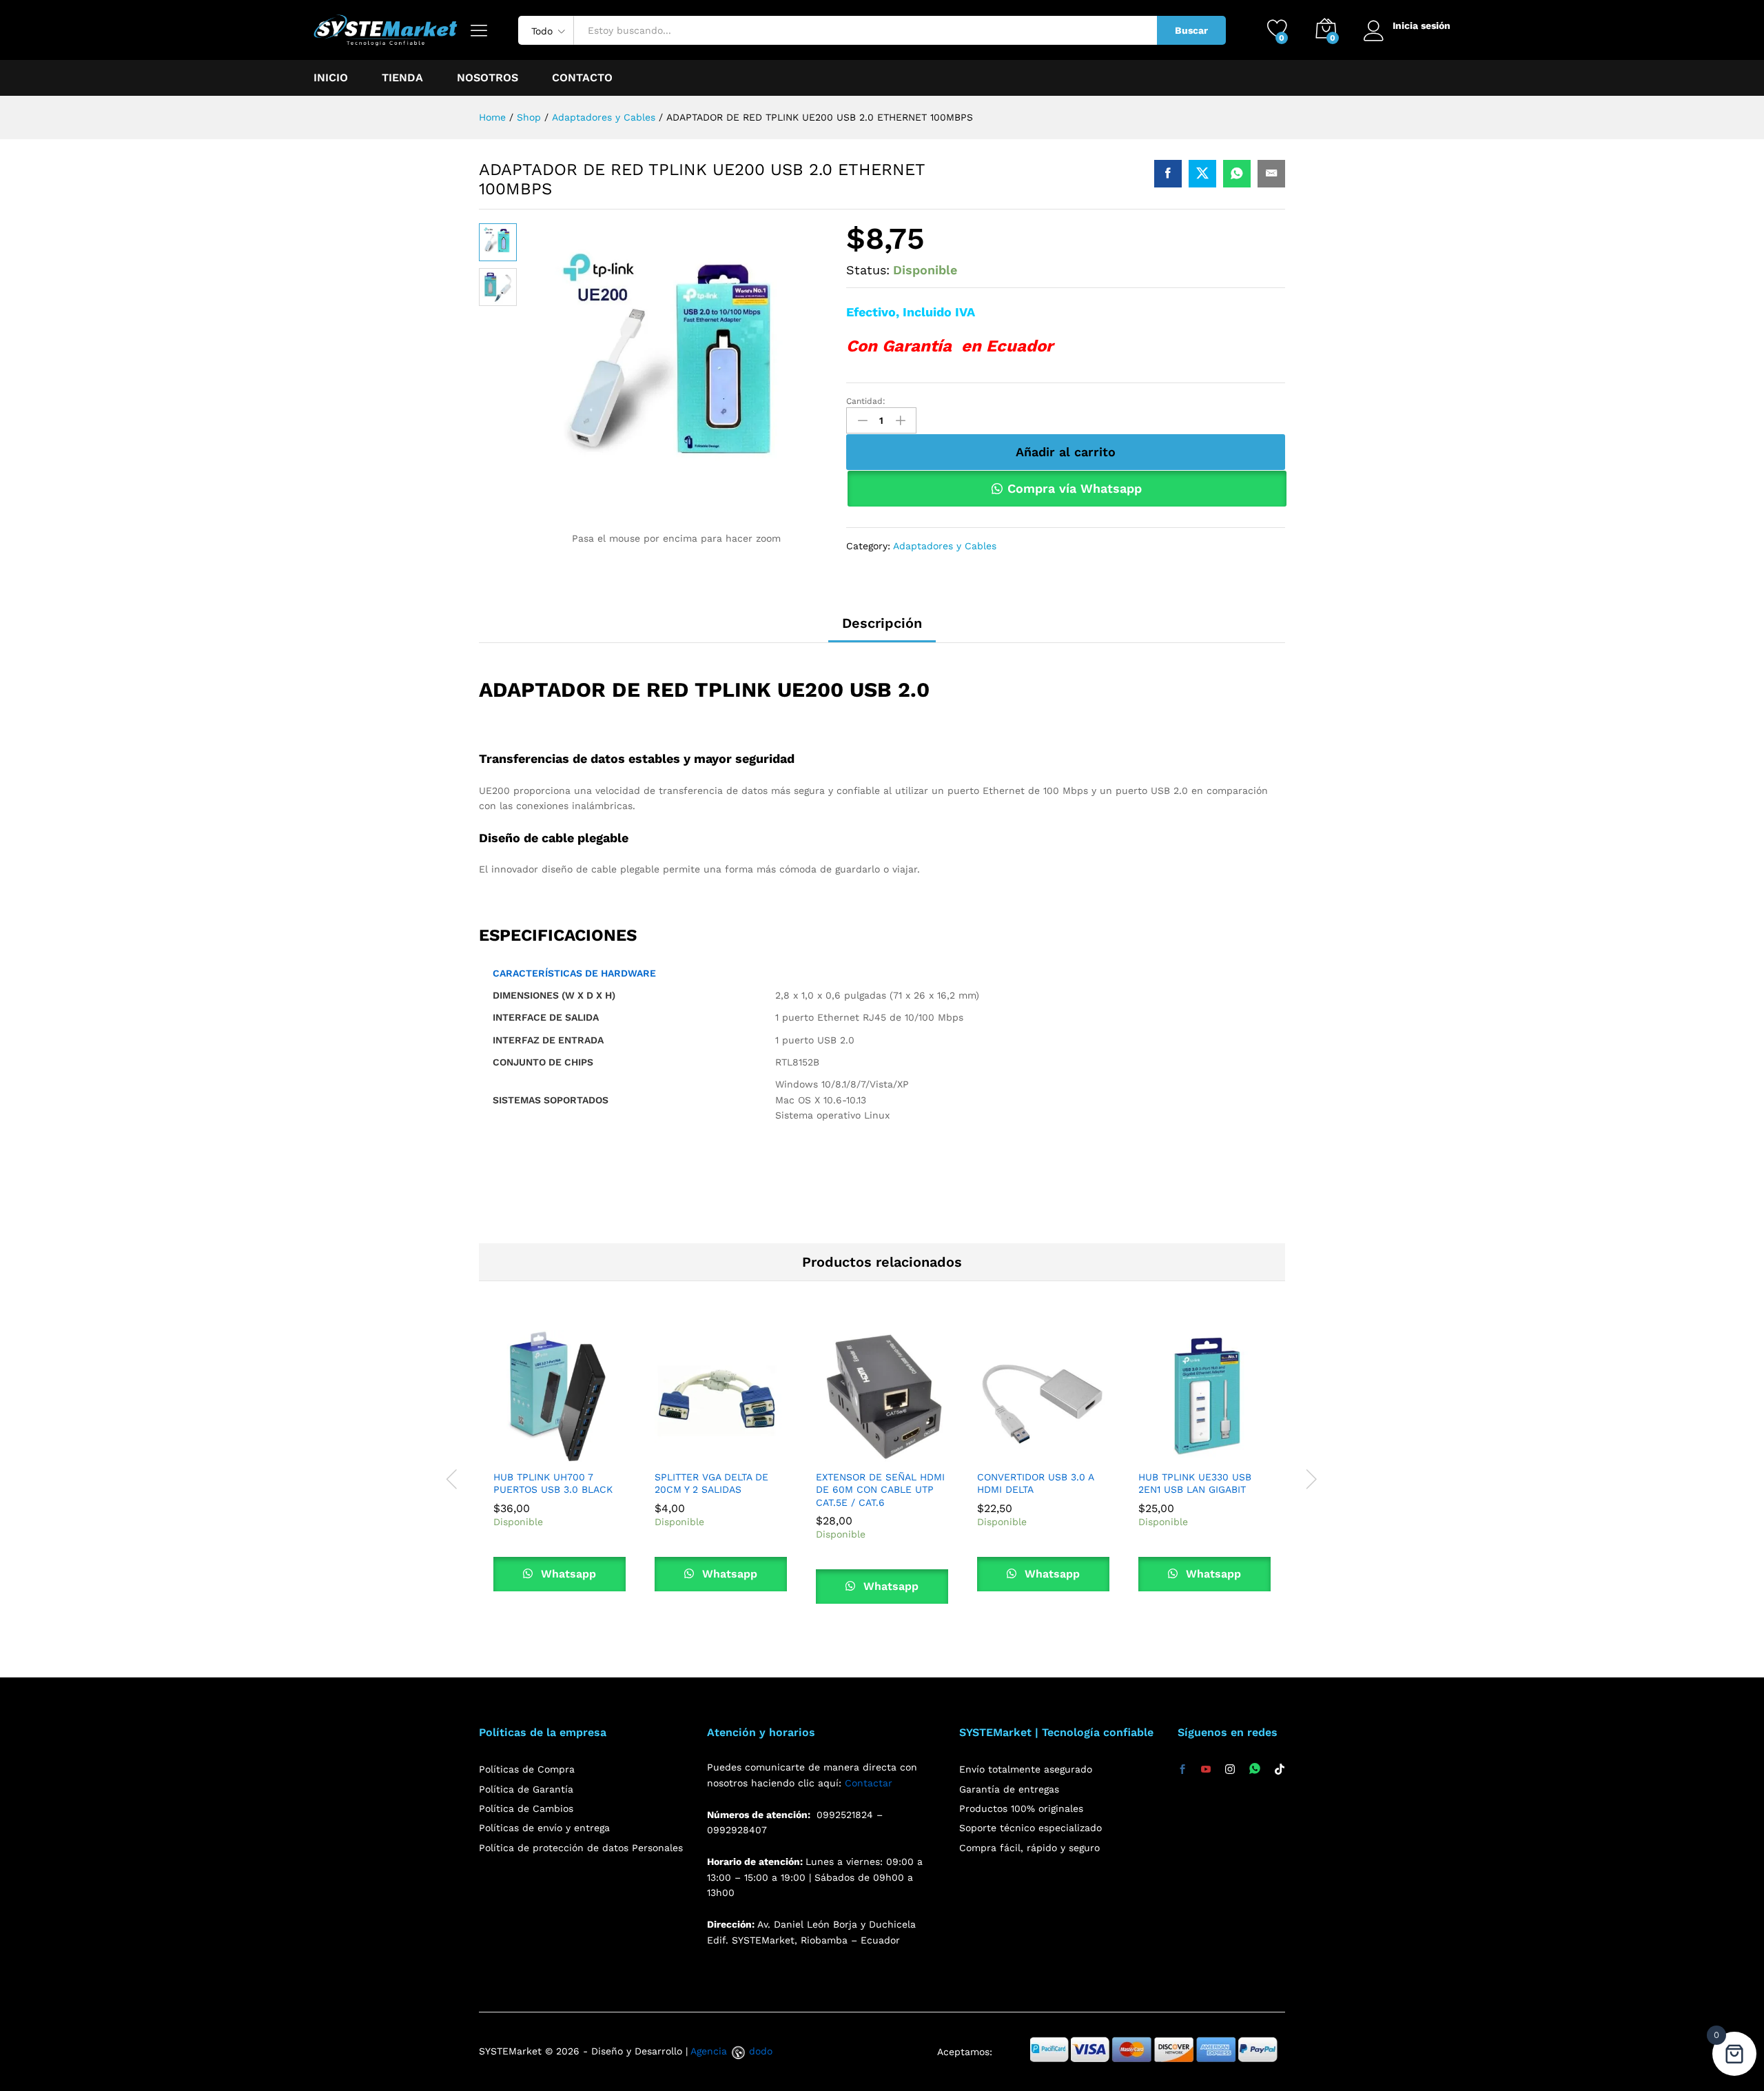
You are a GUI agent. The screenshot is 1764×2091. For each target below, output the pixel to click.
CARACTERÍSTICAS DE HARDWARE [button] (574, 973)
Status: (868, 270)
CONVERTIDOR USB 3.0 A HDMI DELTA (1035, 1483)
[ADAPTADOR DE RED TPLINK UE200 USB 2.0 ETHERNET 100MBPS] (1168, 174)
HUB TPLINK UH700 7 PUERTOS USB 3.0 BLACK (553, 1483)
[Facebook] (1182, 1770)
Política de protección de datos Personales (581, 1848)
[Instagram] (1230, 1770)
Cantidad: (866, 401)
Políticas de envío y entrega (544, 1828)
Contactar (869, 1783)
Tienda (402, 78)
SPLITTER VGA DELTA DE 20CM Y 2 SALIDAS (711, 1483)
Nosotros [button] (488, 78)
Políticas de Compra (527, 1769)
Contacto (582, 78)
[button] (528, 1454)
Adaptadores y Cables (945, 546)
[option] (560, 1471)
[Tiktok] (1280, 1770)
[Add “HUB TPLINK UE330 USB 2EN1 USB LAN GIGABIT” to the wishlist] (1236, 1454)
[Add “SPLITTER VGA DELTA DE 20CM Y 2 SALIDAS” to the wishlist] (752, 1454)
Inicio (331, 78)
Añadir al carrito (1066, 452)
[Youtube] (1206, 1770)
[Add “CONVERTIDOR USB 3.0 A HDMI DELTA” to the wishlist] (1075, 1454)
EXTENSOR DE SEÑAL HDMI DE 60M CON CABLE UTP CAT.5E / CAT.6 (880, 1489)
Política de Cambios (526, 1808)
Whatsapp (567, 1574)
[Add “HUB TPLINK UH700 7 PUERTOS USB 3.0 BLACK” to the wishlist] (591, 1454)
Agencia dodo (731, 2051)
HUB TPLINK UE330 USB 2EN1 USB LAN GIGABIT (1195, 1483)
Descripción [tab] (882, 623)
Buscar (1191, 30)
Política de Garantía (526, 1789)
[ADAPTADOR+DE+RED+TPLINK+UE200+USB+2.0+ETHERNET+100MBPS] (1202, 174)
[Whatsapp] (1255, 1769)
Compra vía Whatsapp (1075, 488)
